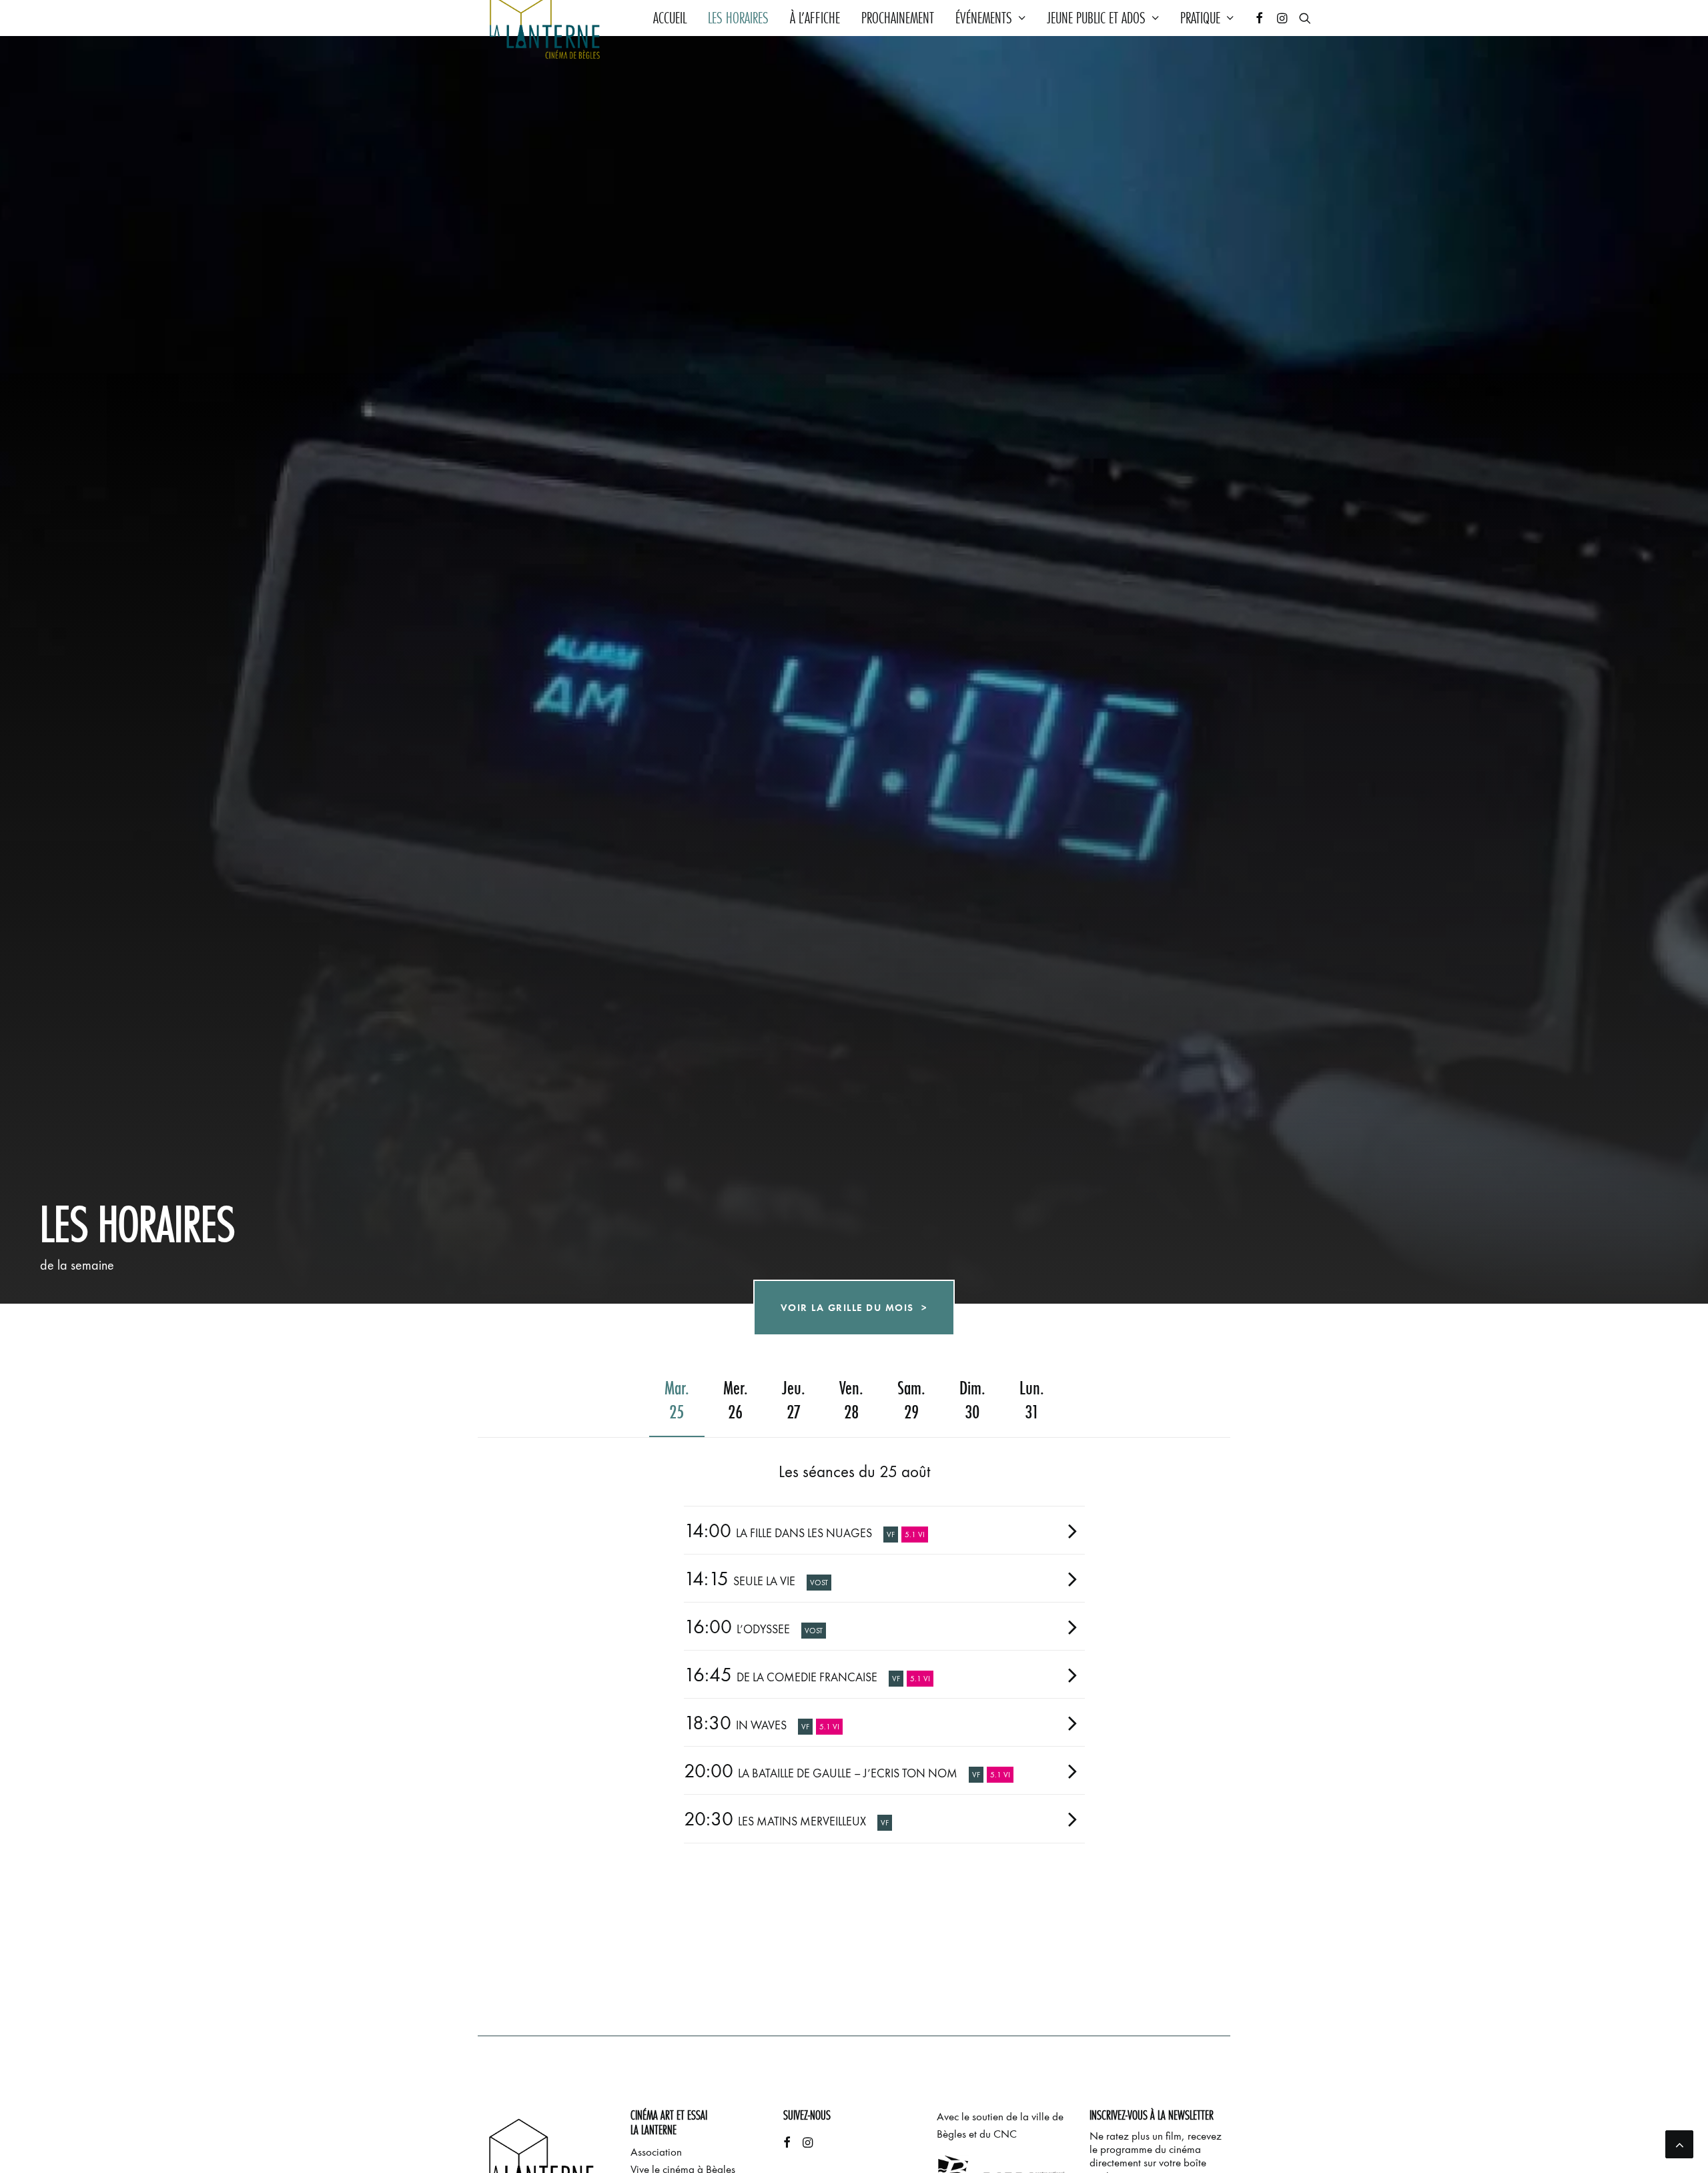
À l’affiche (815, 18)
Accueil (670, 18)
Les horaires (738, 18)
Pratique (1200, 18)
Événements (984, 18)
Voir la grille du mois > (854, 1314)
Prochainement (898, 18)
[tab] (884, 1531)
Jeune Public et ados (1096, 18)
